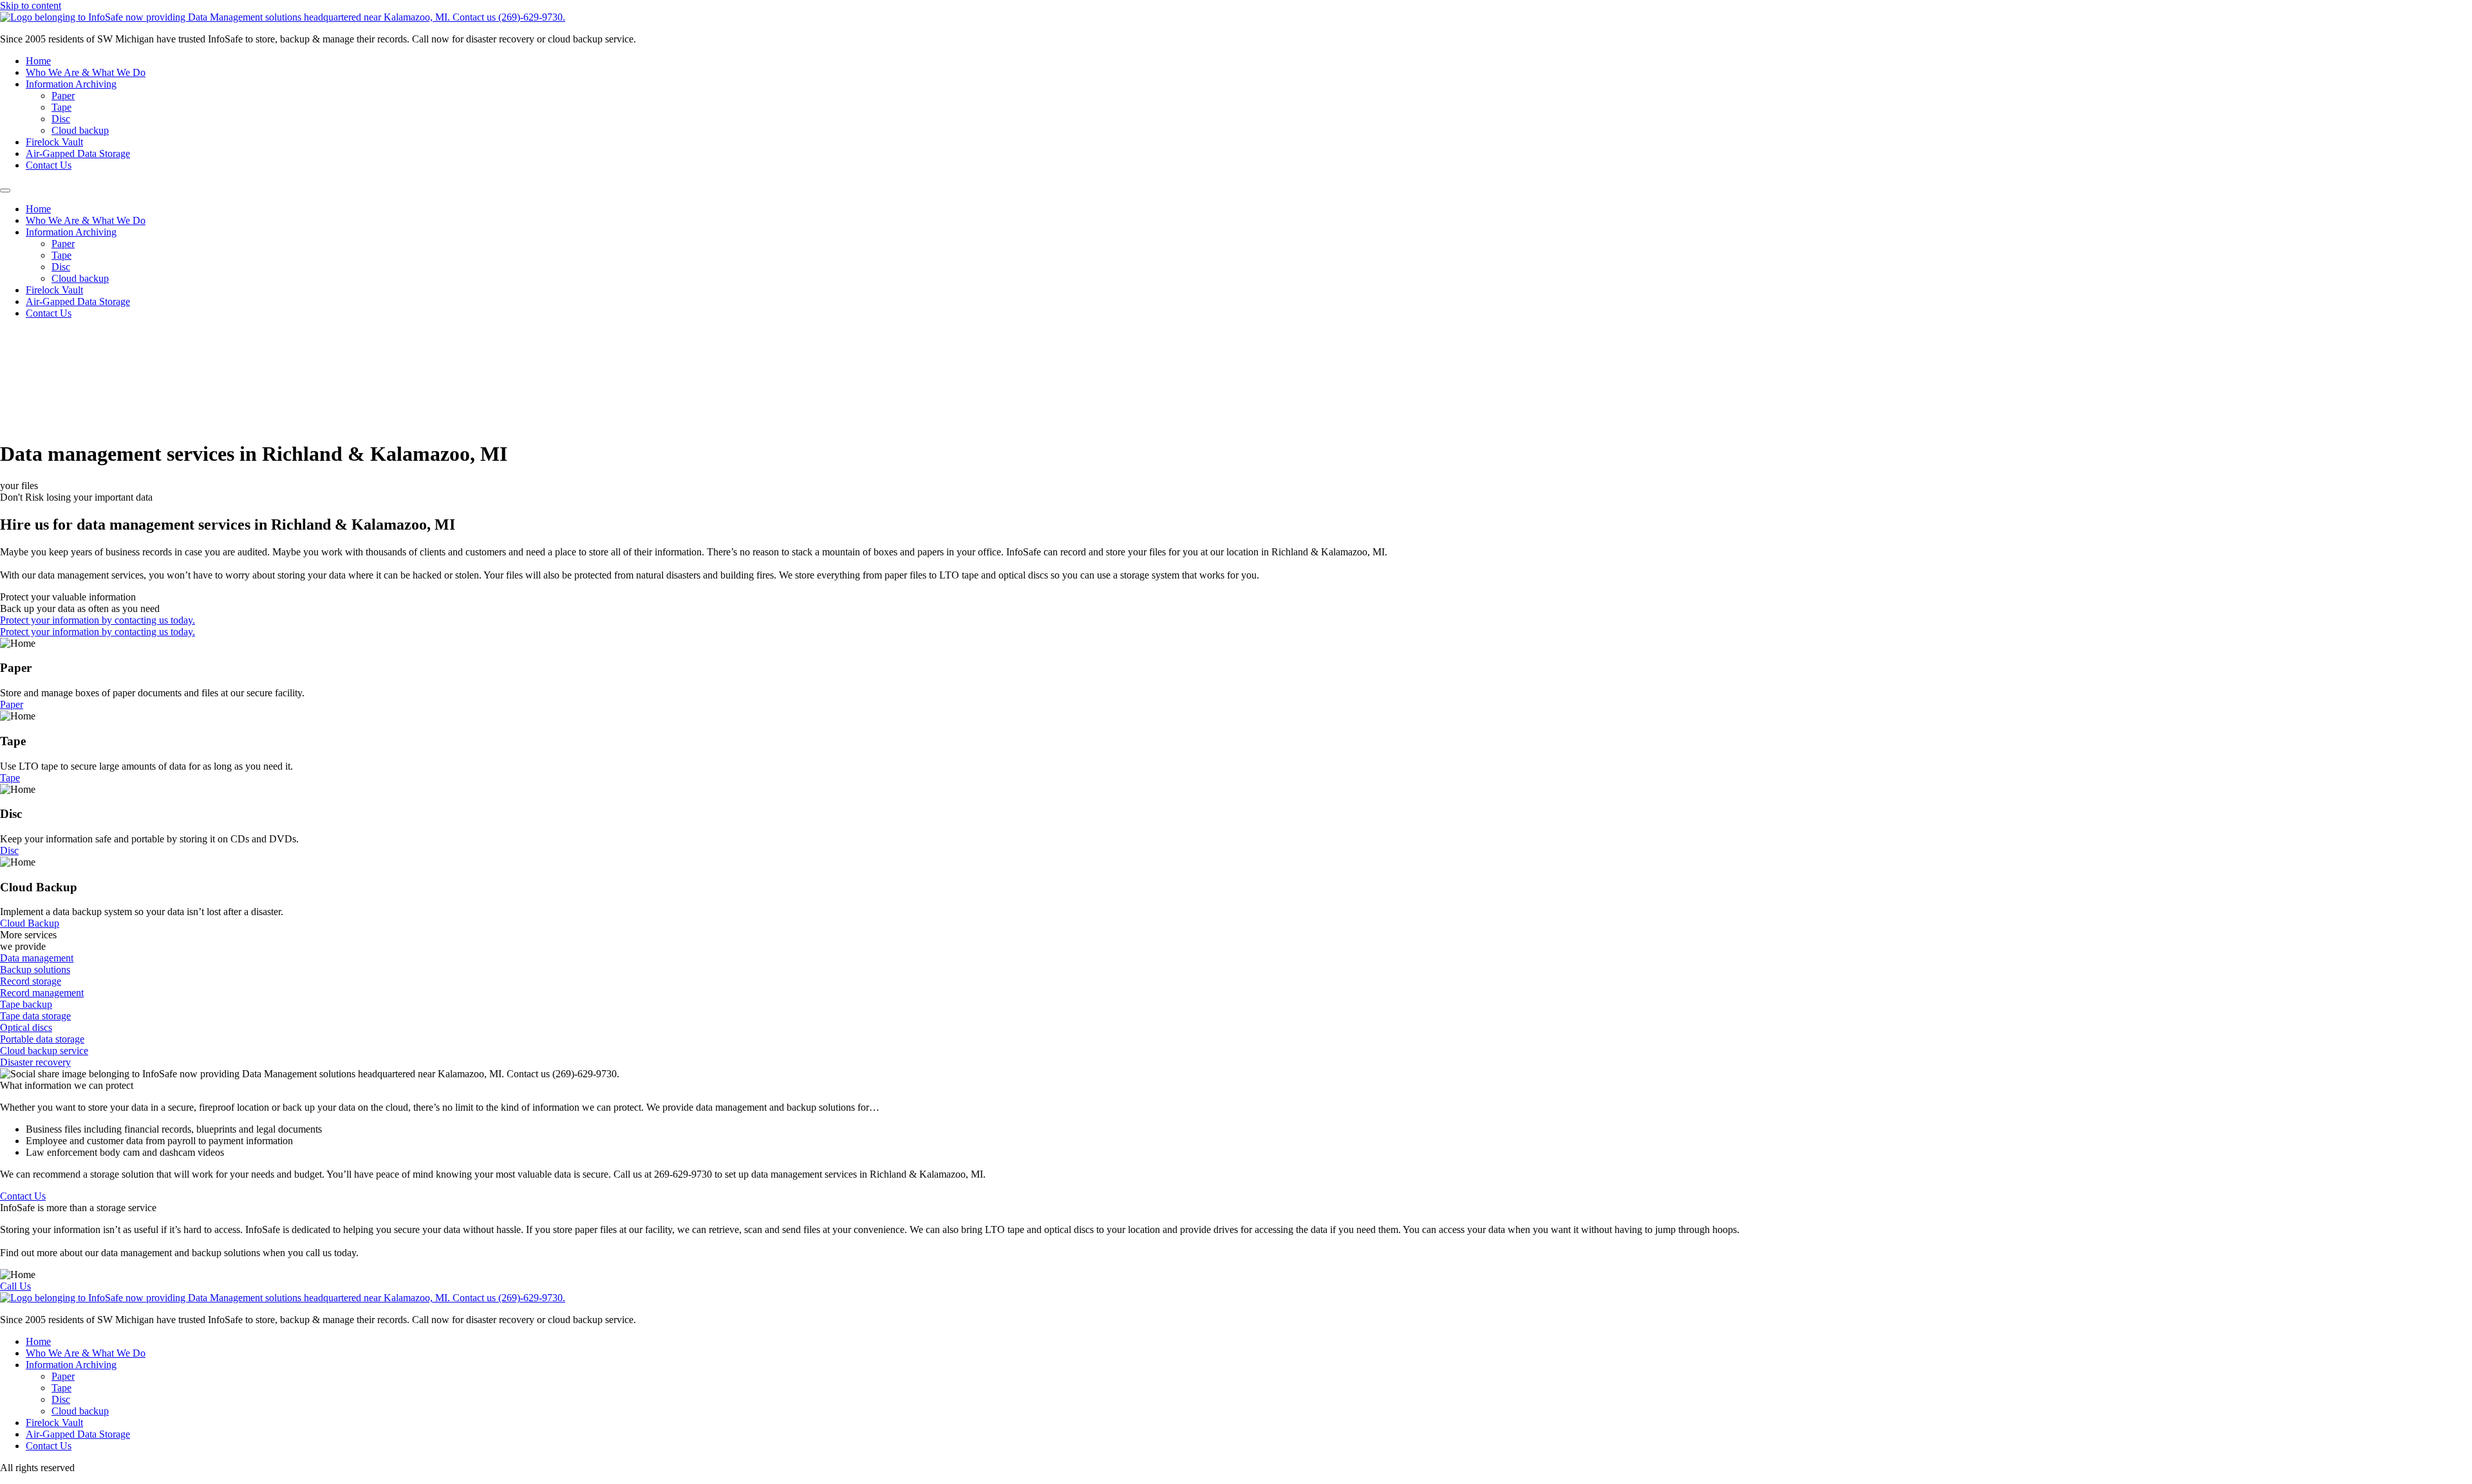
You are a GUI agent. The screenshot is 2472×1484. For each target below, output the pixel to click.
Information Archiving (71, 84)
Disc (61, 119)
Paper (63, 96)
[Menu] (5, 190)
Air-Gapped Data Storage (78, 153)
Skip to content (31, 5)
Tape (61, 107)
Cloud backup (80, 130)
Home (38, 61)
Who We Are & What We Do (86, 72)
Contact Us (49, 165)
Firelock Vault (54, 142)
